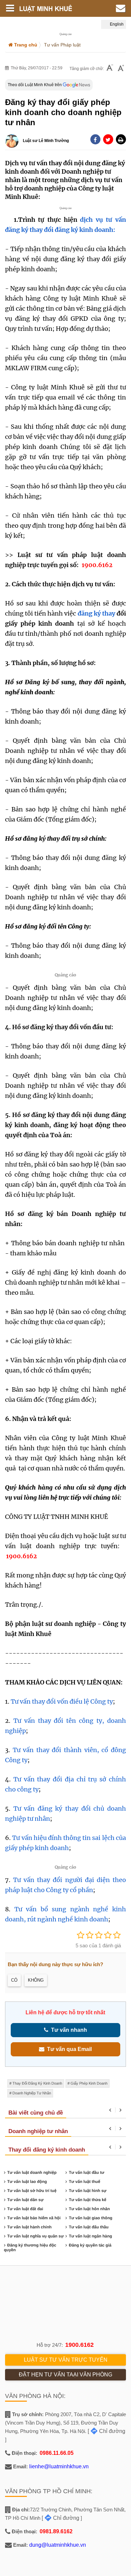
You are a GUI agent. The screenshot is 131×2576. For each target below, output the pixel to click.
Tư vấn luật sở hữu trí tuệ (32, 2191)
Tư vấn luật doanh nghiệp (32, 2172)
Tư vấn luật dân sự (26, 2200)
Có (14, 1980)
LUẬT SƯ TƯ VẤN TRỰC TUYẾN (66, 2360)
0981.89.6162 (56, 2531)
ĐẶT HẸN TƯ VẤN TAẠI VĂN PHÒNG (65, 2375)
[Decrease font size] (110, 68)
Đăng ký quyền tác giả (90, 2245)
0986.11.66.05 (57, 2453)
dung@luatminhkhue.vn (58, 2545)
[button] (121, 139)
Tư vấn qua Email (68, 2049)
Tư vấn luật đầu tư (86, 2172)
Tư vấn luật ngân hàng (91, 2236)
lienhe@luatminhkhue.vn (59, 2466)
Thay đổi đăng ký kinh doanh (37, 2083)
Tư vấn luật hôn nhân (89, 2209)
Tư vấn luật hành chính (30, 2227)
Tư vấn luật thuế (84, 2182)
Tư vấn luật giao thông (91, 2218)
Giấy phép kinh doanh (89, 2083)
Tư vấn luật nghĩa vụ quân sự (36, 2236)
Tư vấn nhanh (68, 2030)
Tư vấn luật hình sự (88, 2191)
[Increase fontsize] (121, 69)
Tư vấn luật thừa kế (88, 2200)
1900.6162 (79, 2345)
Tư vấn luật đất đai (25, 2209)
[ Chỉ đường (106, 2431)
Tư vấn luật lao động (27, 2182)
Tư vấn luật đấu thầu (89, 2227)
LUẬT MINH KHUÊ (51, 8)
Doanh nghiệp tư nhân (32, 2093)
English (116, 24)
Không (36, 1980)
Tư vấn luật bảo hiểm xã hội (34, 2218)
